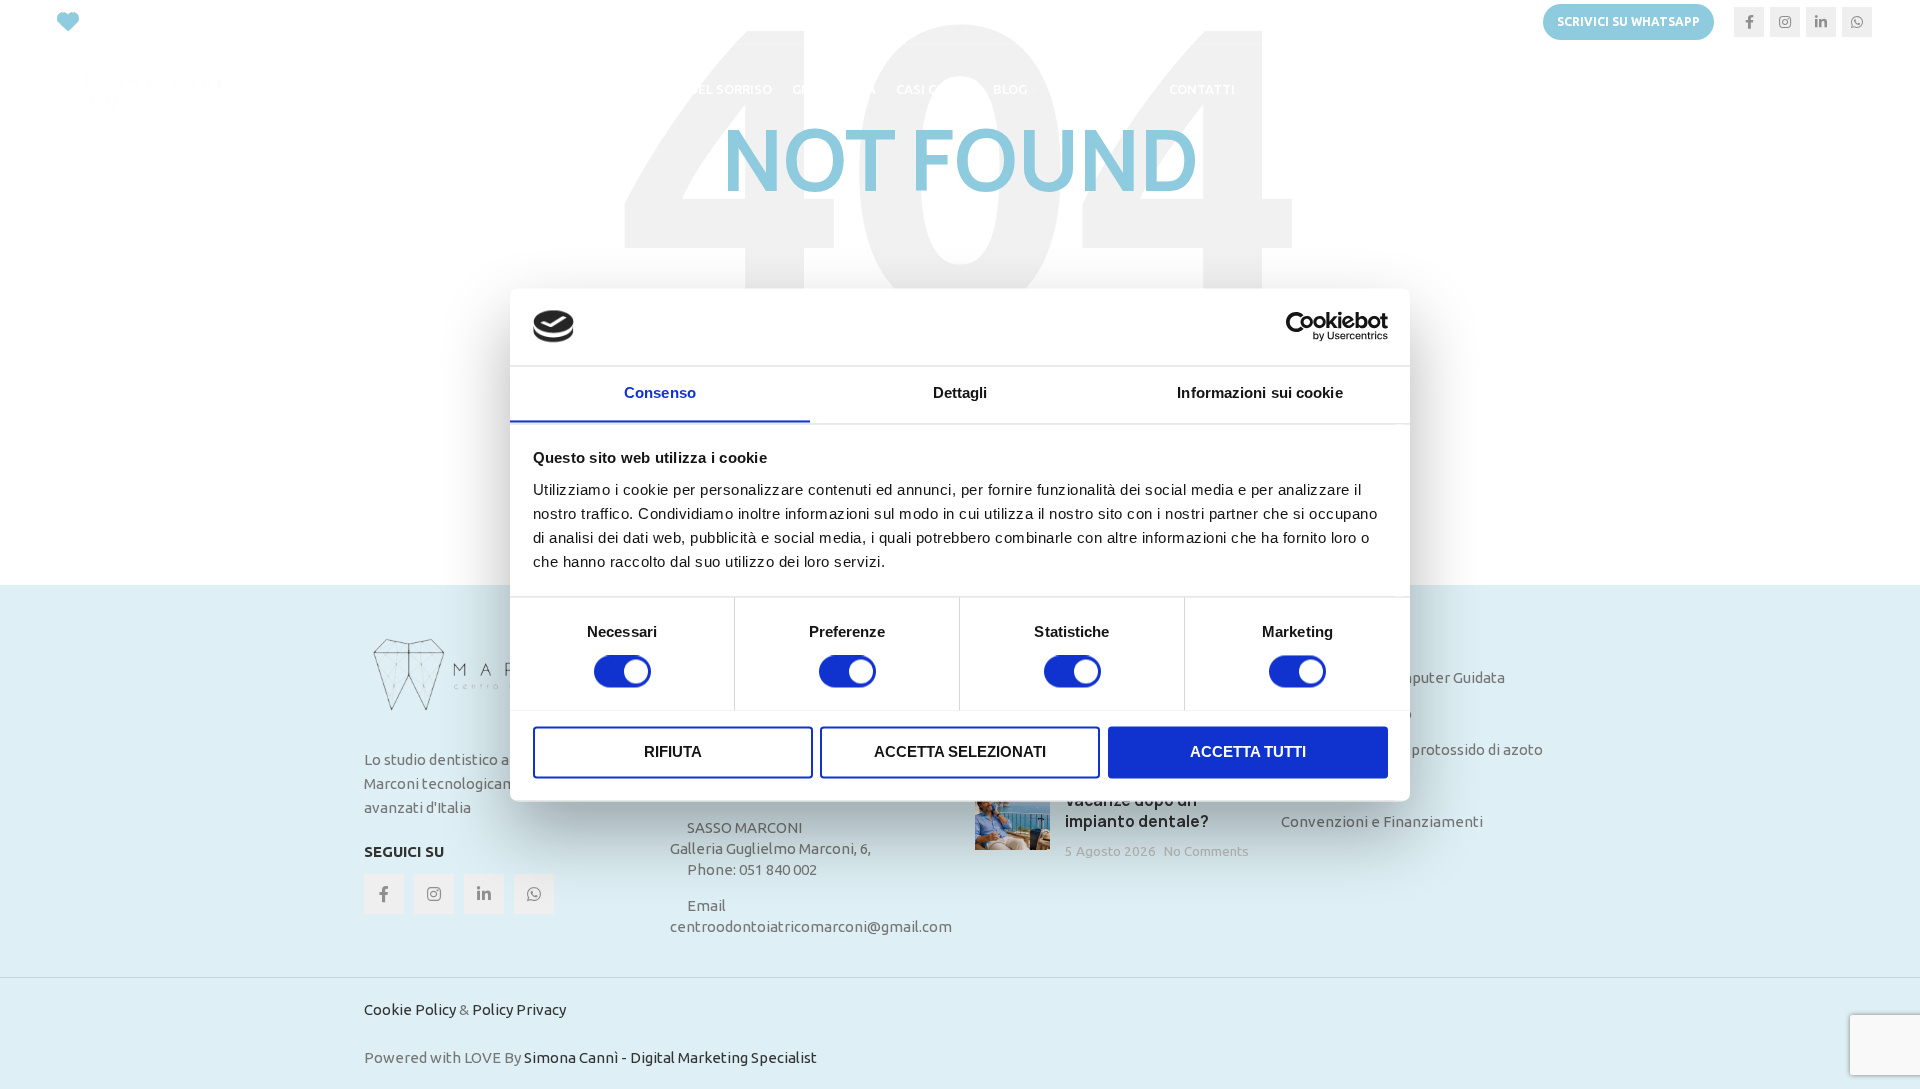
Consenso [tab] (660, 392)
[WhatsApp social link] (1857, 22)
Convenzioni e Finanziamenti (1382, 821)
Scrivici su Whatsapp (1628, 21)
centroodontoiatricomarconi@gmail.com (811, 926)
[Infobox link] (1294, 22)
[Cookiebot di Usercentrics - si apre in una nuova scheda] (1300, 326)
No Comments (1206, 851)
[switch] (847, 671)
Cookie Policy (410, 1009)
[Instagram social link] (1785, 22)
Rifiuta (673, 751)
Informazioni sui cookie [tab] (1259, 392)
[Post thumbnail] (1012, 825)
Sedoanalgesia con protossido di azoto (1412, 749)
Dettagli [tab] (960, 392)
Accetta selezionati (960, 751)
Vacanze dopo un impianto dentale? (1137, 811)
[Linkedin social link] (1821, 22)
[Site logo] (158, 88)
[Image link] (502, 674)
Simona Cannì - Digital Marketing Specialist (670, 1057)
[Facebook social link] (1749, 22)
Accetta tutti (1248, 751)
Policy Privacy (519, 1009)
